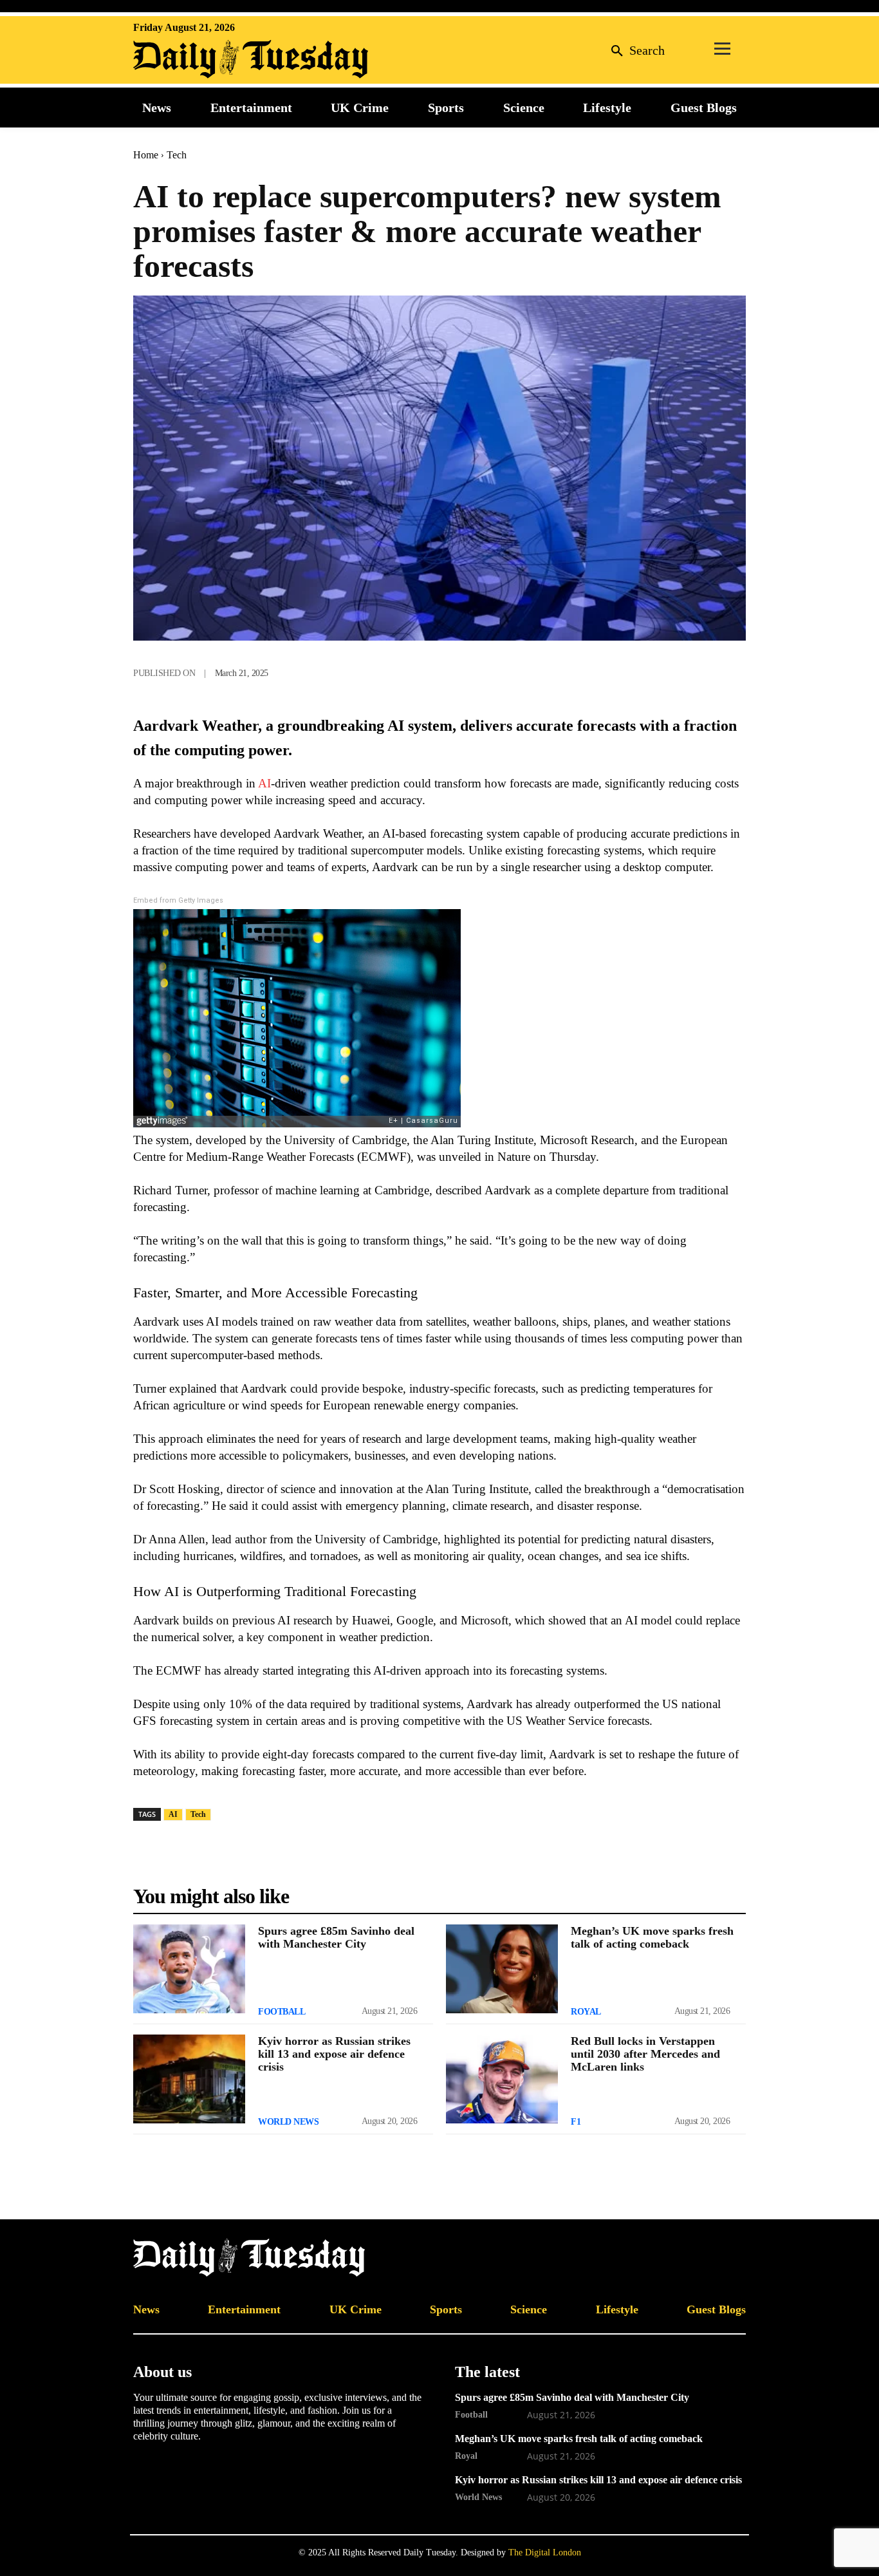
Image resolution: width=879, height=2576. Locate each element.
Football (282, 2012)
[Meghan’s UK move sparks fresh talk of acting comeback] (502, 1969)
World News (288, 2122)
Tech (177, 155)
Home (146, 155)
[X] (613, 670)
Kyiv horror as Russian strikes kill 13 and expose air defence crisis (334, 2054)
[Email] (702, 670)
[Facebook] (584, 670)
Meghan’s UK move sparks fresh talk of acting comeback (652, 1937)
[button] (634, 50)
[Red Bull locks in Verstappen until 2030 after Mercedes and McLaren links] (502, 2079)
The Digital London (545, 2552)
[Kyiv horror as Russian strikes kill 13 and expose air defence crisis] (189, 2079)
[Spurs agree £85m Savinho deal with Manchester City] (189, 1969)
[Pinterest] (672, 670)
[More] (732, 670)
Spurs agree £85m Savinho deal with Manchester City (336, 1937)
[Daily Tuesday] (217, 59)
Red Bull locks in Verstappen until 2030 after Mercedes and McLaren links (645, 2054)
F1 (576, 2122)
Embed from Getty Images (178, 900)
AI (263, 783)
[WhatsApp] (643, 670)
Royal (586, 2012)
